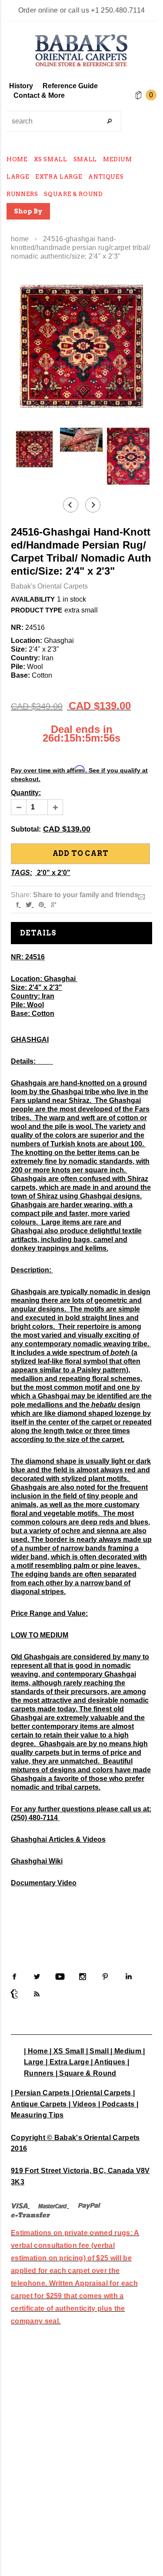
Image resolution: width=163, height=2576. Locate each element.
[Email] (141, 897)
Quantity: (26, 793)
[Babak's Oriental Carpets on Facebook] (14, 1977)
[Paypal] (89, 2205)
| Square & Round (86, 2073)
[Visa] (19, 2205)
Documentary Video (44, 1883)
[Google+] (54, 904)
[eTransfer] (31, 2214)
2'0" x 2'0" (54, 873)
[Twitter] (29, 904)
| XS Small (67, 2051)
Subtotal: (26, 829)
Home (20, 239)
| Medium (126, 2051)
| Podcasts (116, 2104)
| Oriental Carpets (101, 2093)
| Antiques (108, 2062)
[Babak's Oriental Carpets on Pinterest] (105, 1977)
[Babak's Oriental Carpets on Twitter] (37, 1977)
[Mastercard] (53, 2205)
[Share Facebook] (17, 904)
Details (38, 933)
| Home (36, 2051)
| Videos (83, 2104)
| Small (97, 2051)
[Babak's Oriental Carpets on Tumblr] (14, 1994)
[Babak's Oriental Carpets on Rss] (37, 1994)
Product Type (37, 610)
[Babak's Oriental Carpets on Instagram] (83, 1977)
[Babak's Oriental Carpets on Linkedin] (128, 1977)
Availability (33, 599)
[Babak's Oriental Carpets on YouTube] (60, 1977)
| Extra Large (67, 2062)
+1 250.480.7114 (118, 10)
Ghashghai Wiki (37, 1861)
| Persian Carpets (40, 2093)
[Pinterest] (41, 904)
